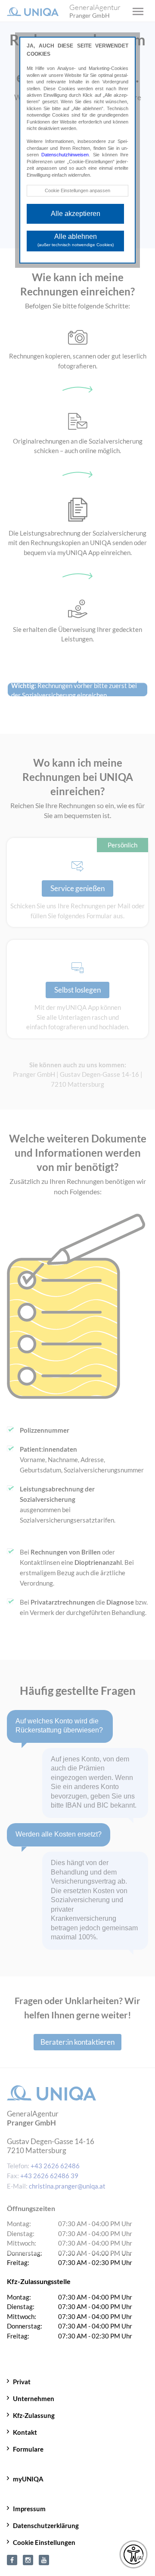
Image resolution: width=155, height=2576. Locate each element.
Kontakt (25, 2432)
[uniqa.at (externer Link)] (28, 2559)
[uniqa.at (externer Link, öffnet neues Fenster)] (12, 2559)
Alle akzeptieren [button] (76, 214)
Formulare (28, 2449)
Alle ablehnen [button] (76, 240)
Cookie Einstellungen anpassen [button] (77, 190)
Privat (22, 2382)
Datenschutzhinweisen (65, 155)
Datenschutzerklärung (46, 2525)
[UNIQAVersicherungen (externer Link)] (44, 2559)
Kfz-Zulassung (34, 2415)
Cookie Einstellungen (44, 2542)
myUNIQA (28, 2479)
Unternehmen (34, 2398)
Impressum (29, 2509)
